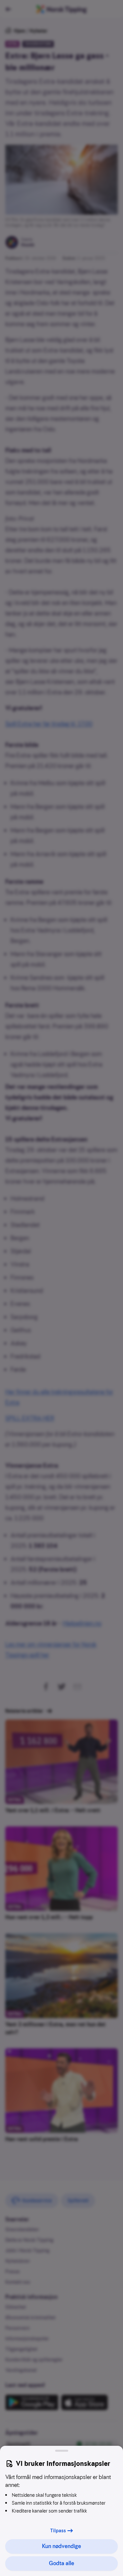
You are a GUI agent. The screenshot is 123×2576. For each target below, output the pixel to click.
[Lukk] (62, 2451)
